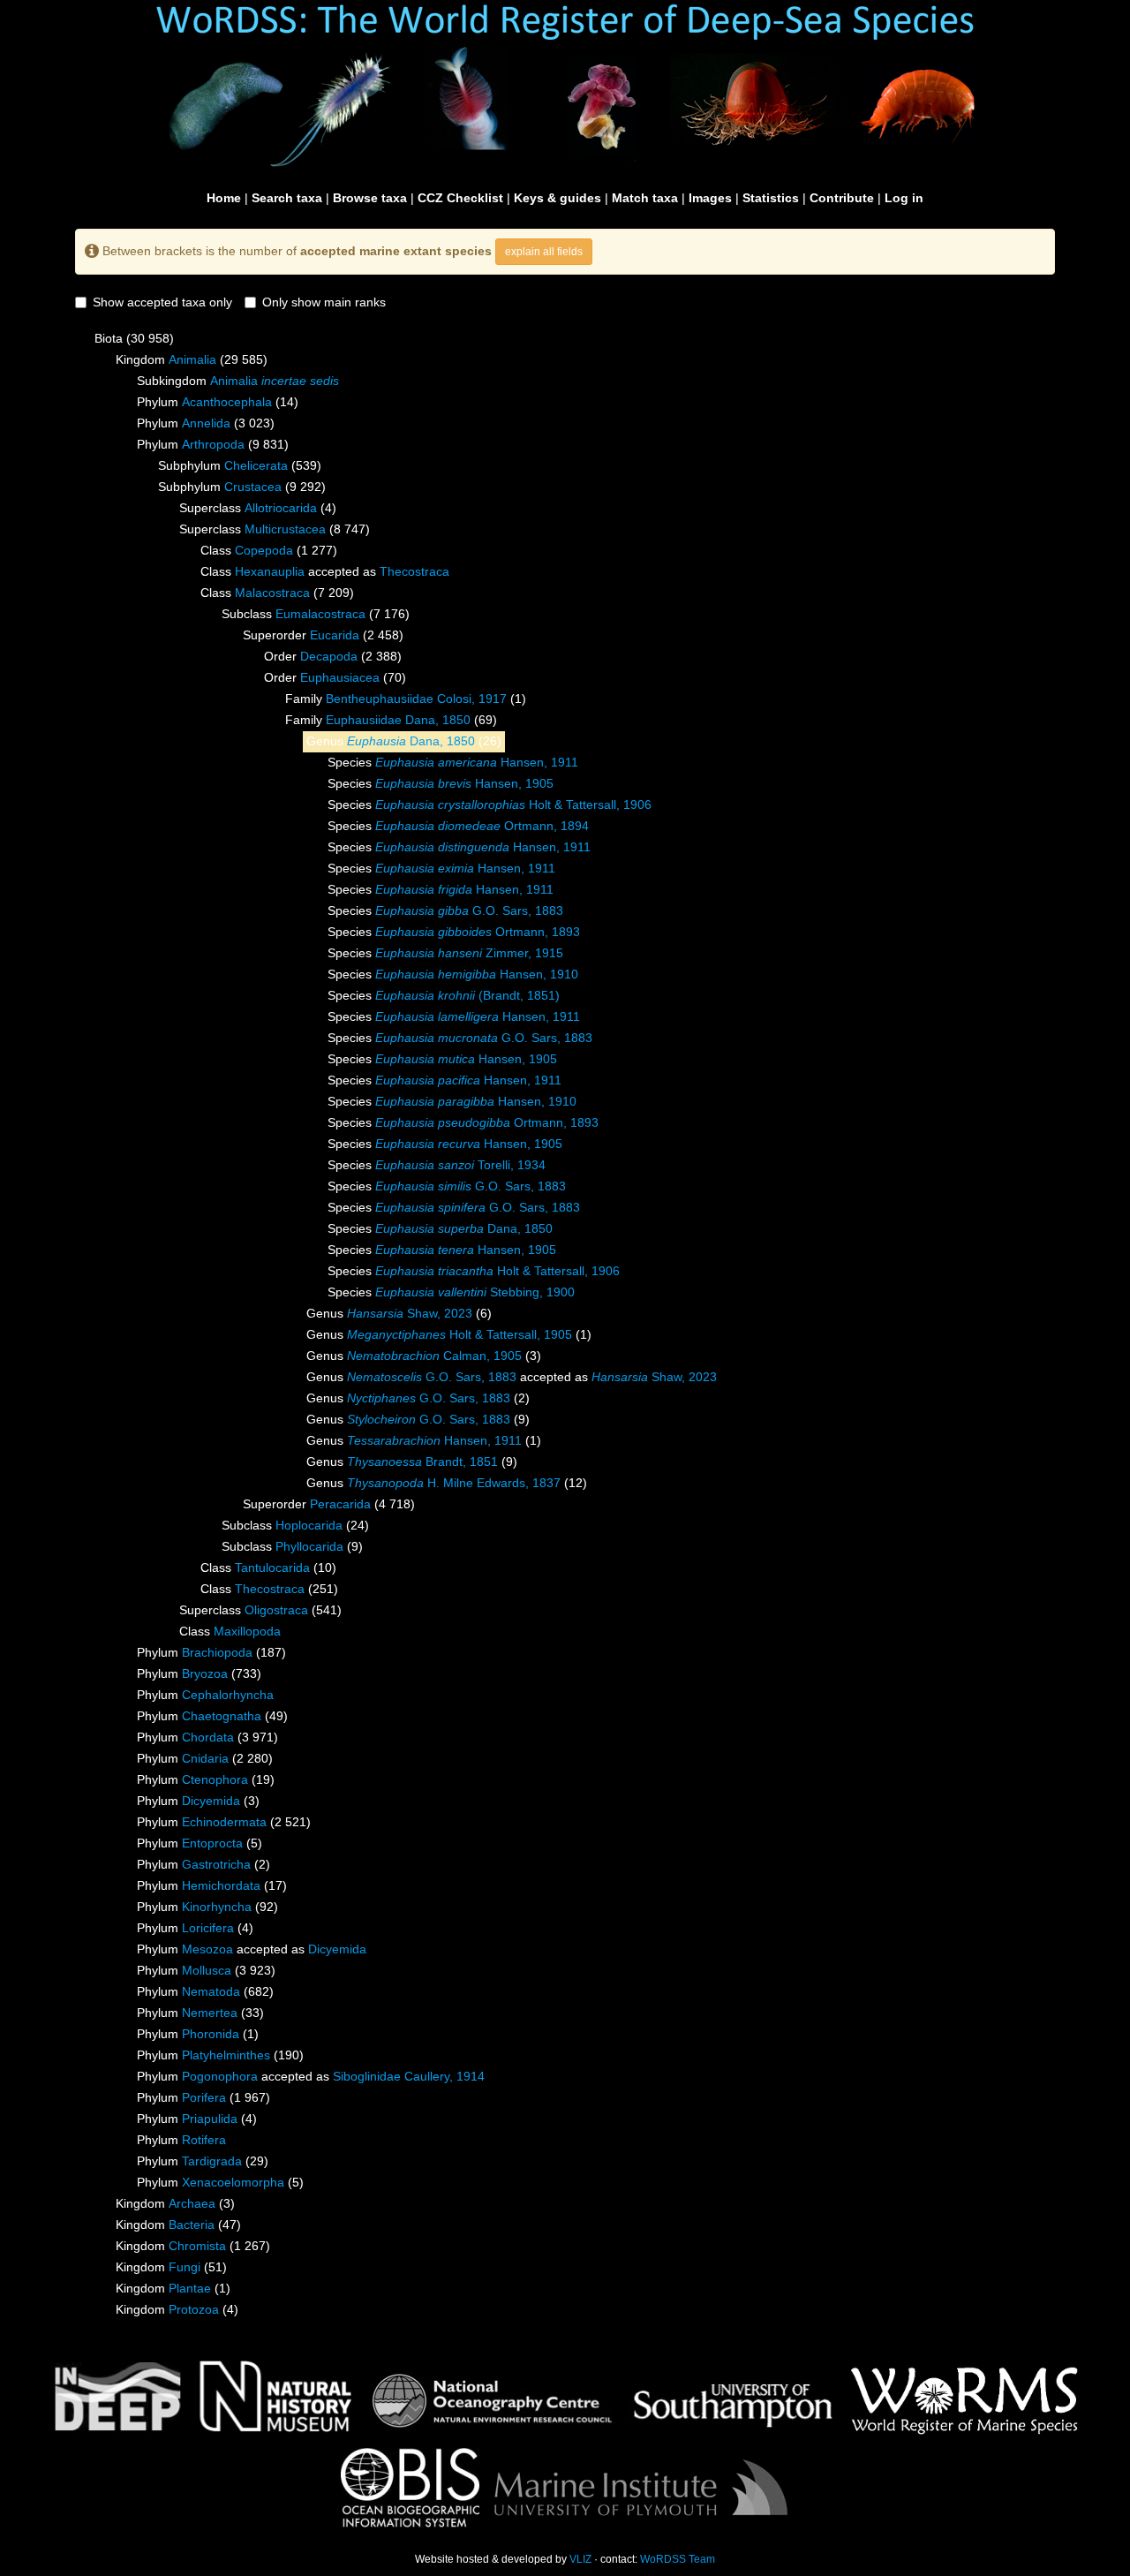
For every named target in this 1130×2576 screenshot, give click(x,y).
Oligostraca (276, 1610)
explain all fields (544, 252)
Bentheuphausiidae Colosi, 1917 (416, 699)
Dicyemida (211, 1801)
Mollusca (207, 1970)
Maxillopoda (247, 1631)
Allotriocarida (281, 508)
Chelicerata (256, 465)
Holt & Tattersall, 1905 (460, 1334)
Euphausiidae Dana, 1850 (398, 720)
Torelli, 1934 (460, 1165)
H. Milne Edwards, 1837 (454, 1483)
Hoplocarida (309, 1525)
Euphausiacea (340, 677)
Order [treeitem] (333, 656)
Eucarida (335, 635)
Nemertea (210, 2013)
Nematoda (211, 1991)
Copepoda (264, 550)
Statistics (771, 198)
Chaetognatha (222, 1716)
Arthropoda (213, 444)
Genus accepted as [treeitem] (512, 1377)
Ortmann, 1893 (478, 932)
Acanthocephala (227, 402)
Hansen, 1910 (477, 974)
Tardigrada (212, 2161)
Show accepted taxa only (162, 302)
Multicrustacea (285, 529)
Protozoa (194, 2309)
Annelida (206, 423)
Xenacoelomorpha (233, 2182)
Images (710, 198)
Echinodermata (224, 1822)
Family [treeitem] (406, 699)
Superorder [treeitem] (323, 635)
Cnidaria (205, 1758)
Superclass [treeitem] (258, 508)
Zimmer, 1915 (469, 953)
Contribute (842, 198)
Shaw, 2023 (410, 1313)
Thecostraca (414, 571)
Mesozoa (207, 1949)
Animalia (192, 359)
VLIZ (580, 2559)
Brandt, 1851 (422, 1462)
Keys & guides (557, 198)
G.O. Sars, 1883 (469, 910)
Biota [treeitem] (134, 338)
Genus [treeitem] (404, 741)
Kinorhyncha (217, 1907)
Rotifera (204, 2140)
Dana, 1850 (411, 741)
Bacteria (192, 2225)
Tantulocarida (272, 1568)
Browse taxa (370, 198)
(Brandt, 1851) (467, 995)
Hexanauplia (270, 571)
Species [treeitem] (453, 762)
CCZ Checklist (460, 198)
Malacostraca (272, 593)
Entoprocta (212, 1843)
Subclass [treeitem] (316, 614)
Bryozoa (205, 1673)
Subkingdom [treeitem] (238, 381)
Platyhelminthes (226, 2055)
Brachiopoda (217, 1652)
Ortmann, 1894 (482, 826)
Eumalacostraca (320, 614)
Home (224, 198)
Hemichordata (221, 1885)
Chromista (197, 2246)
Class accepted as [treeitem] (325, 571)
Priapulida (210, 2119)
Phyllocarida (309, 1546)
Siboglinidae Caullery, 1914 (409, 2076)
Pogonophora (220, 2076)
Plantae (190, 2288)
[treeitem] (391, 721)
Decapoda (329, 656)
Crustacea (253, 487)
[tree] (565, 1325)
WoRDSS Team (678, 2559)
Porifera (204, 2097)
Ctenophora (215, 1779)
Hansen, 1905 (464, 783)
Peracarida (340, 1504)
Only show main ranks (324, 302)
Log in (904, 198)
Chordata (208, 1737)
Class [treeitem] (269, 550)
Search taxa (287, 198)
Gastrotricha (216, 1864)
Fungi (185, 2267)
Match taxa (645, 198)
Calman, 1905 (434, 1356)
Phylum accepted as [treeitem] (252, 1949)
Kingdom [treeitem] (192, 359)
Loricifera (208, 1928)
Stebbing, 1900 (475, 1292)
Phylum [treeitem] (218, 402)
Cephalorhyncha (228, 1695)
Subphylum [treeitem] (240, 465)
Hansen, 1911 (477, 762)
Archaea (192, 2203)
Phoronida (211, 2034)
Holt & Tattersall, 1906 (513, 805)
